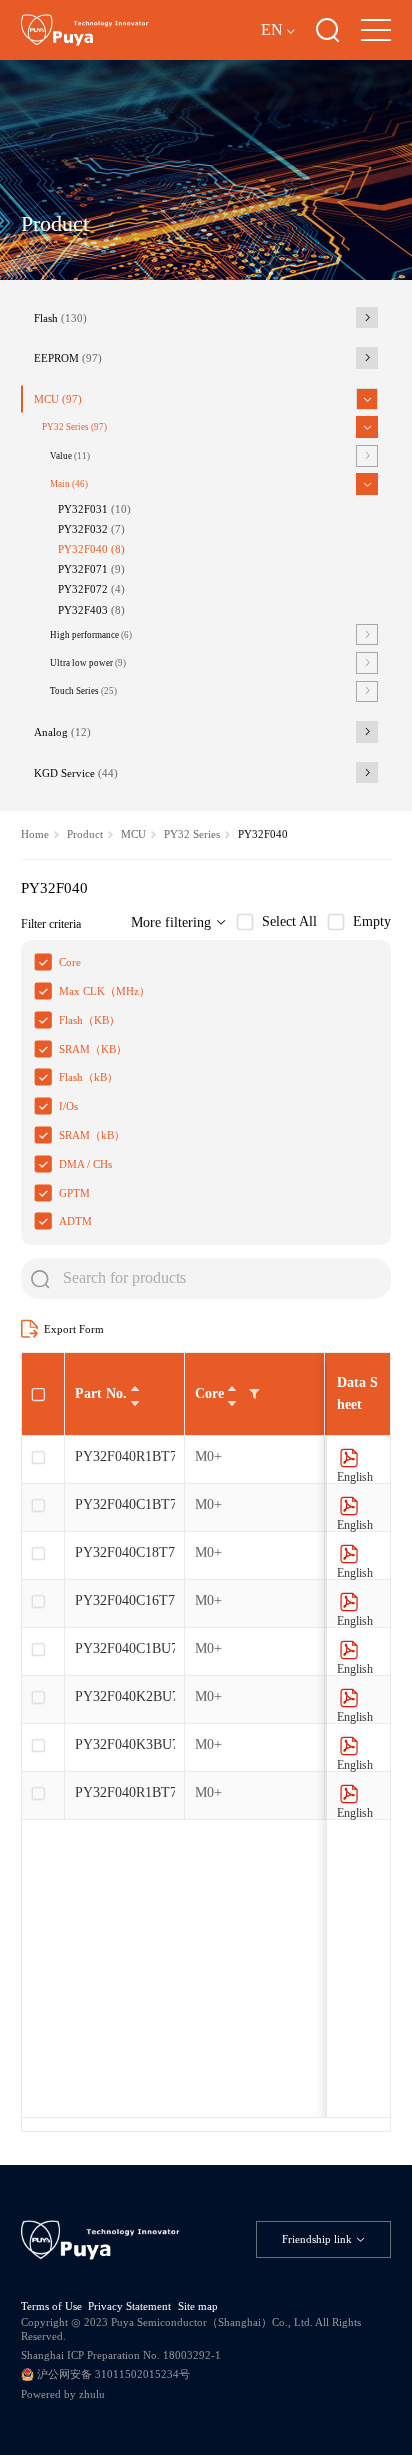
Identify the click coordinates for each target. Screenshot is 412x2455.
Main (69, 484)
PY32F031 (94, 509)
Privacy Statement (129, 2306)
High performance (91, 635)
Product (85, 834)
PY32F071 (91, 569)
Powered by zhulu (63, 2394)
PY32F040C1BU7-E (125, 1648)
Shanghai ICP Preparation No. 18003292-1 (121, 2355)
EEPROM (68, 358)
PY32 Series (74, 427)
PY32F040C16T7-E (125, 1600)
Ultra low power (88, 663)
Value (70, 456)
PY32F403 (91, 610)
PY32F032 (91, 529)
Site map (198, 2306)
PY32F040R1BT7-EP (125, 1792)
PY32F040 (91, 549)
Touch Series (83, 691)
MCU (58, 399)
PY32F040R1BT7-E (125, 1456)
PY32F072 (91, 589)
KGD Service (76, 773)
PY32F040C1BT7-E (125, 1504)
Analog (62, 732)
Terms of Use (51, 2306)
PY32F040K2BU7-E (125, 1696)
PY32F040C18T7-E (125, 1552)
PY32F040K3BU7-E (125, 1744)
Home (35, 834)
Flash (60, 318)
